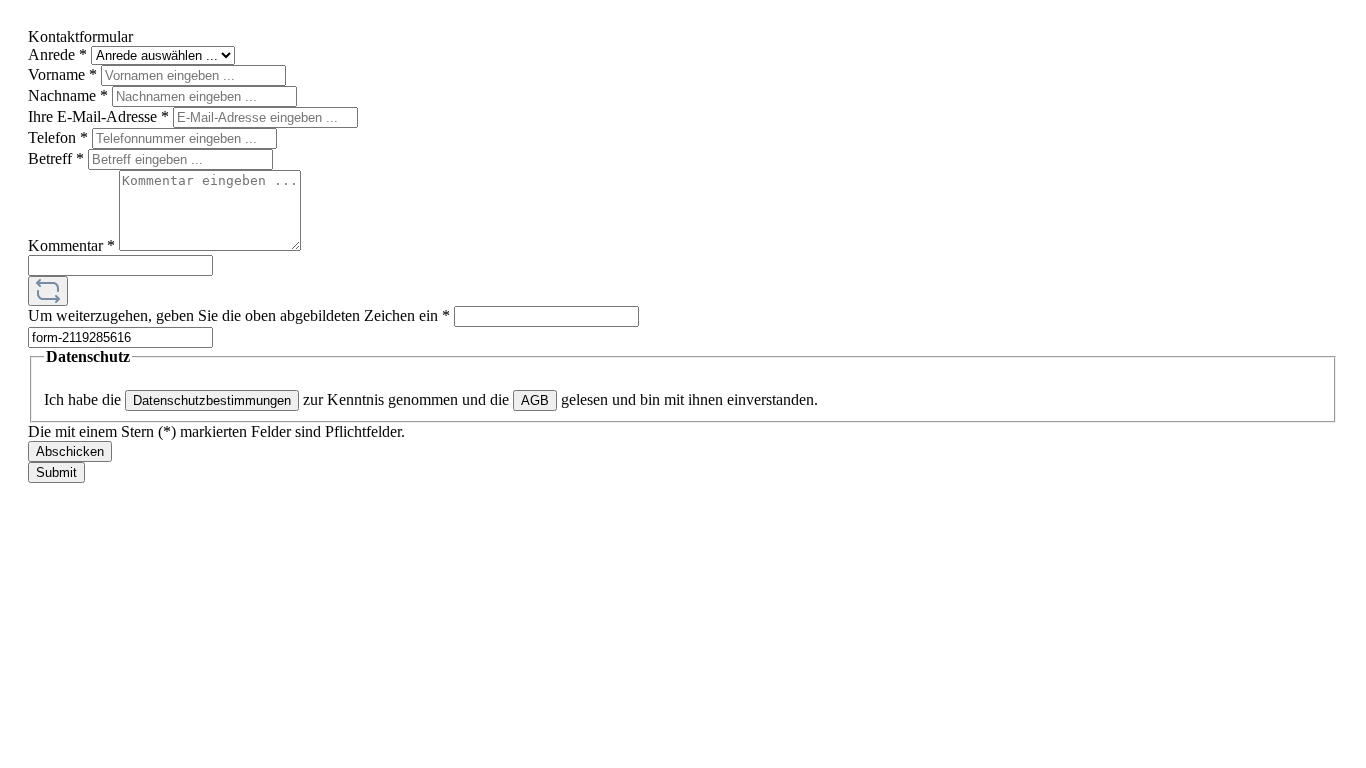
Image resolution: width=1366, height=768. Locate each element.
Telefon (58, 137)
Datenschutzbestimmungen (212, 400)
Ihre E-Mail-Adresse (98, 116)
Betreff (56, 158)
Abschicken (70, 451)
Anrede (57, 54)
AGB (535, 400)
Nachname (68, 95)
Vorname (62, 74)
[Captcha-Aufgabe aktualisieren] (48, 291)
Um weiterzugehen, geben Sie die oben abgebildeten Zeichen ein (239, 315)
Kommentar (71, 245)
